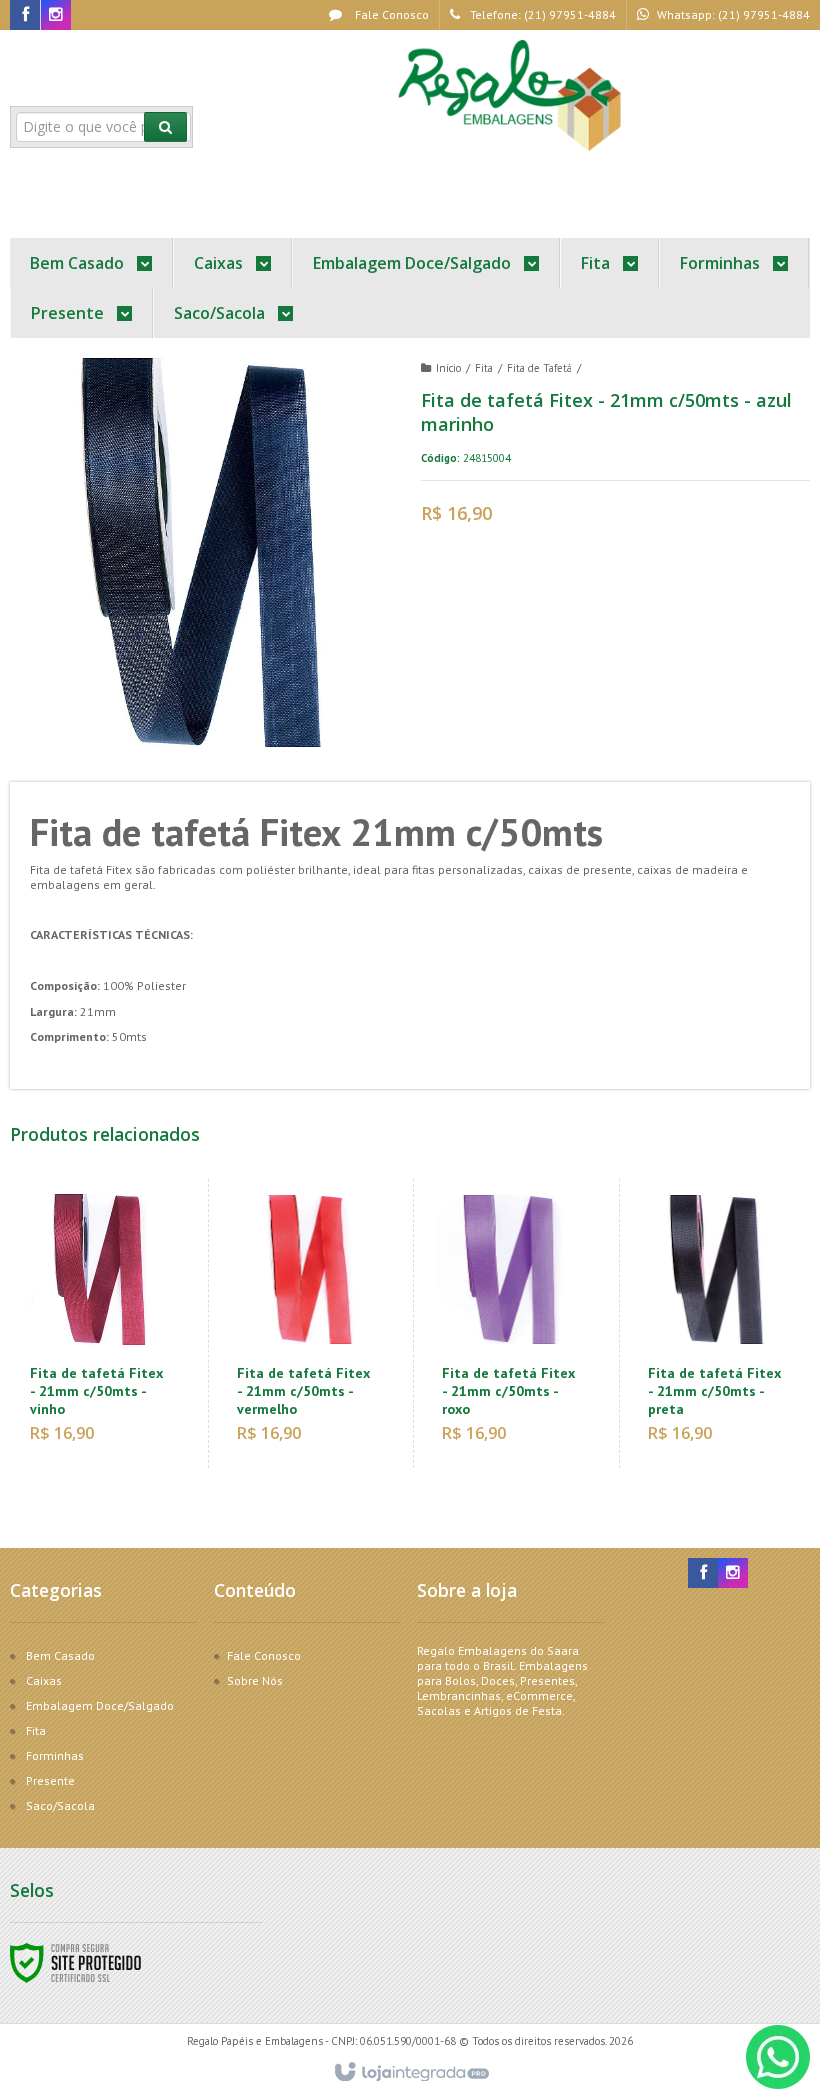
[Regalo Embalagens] (513, 96)
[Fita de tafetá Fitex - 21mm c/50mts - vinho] (100, 1323)
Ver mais (111, 1384)
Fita (484, 368)
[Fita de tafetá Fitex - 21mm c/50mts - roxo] (511, 1323)
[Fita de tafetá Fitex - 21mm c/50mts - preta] (717, 1323)
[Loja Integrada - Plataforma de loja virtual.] (410, 2073)
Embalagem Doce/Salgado (100, 1705)
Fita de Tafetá (539, 368)
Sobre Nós (255, 1680)
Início (448, 368)
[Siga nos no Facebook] (25, 15)
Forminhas (55, 1755)
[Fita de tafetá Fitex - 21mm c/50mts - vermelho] (306, 1323)
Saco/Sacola (60, 1805)
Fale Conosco (390, 14)
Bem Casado (60, 1655)
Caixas (44, 1680)
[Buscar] (165, 127)
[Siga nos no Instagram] (56, 15)
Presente (50, 1780)
